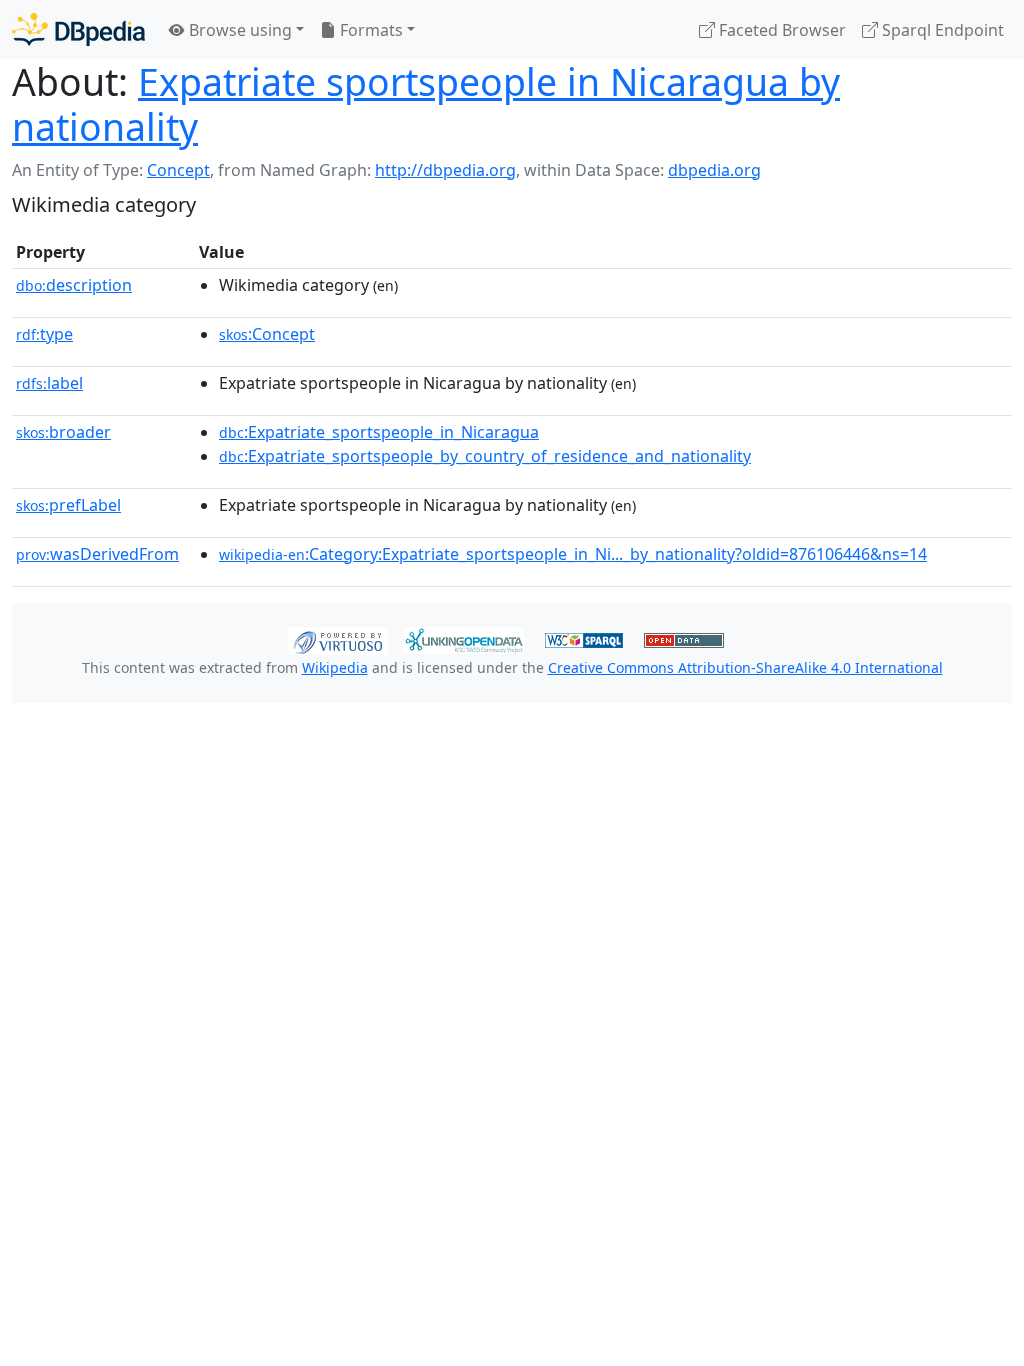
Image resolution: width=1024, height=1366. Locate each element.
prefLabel (68, 505)
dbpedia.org (714, 170)
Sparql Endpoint (941, 30)
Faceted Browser (780, 30)
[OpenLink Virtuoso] (338, 639)
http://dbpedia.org (445, 170)
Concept (178, 170)
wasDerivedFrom (97, 554)
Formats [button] (369, 30)
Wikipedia (335, 667)
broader (63, 432)
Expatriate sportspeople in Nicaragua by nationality (426, 104)
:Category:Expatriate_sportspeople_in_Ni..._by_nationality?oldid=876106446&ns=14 (573, 554)
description (74, 285)
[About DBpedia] (78, 29)
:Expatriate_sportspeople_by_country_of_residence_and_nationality (485, 456)
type (44, 334)
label (49, 383)
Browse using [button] (238, 30)
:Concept (267, 334)
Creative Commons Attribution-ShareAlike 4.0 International (745, 667)
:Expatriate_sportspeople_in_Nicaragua (379, 432)
